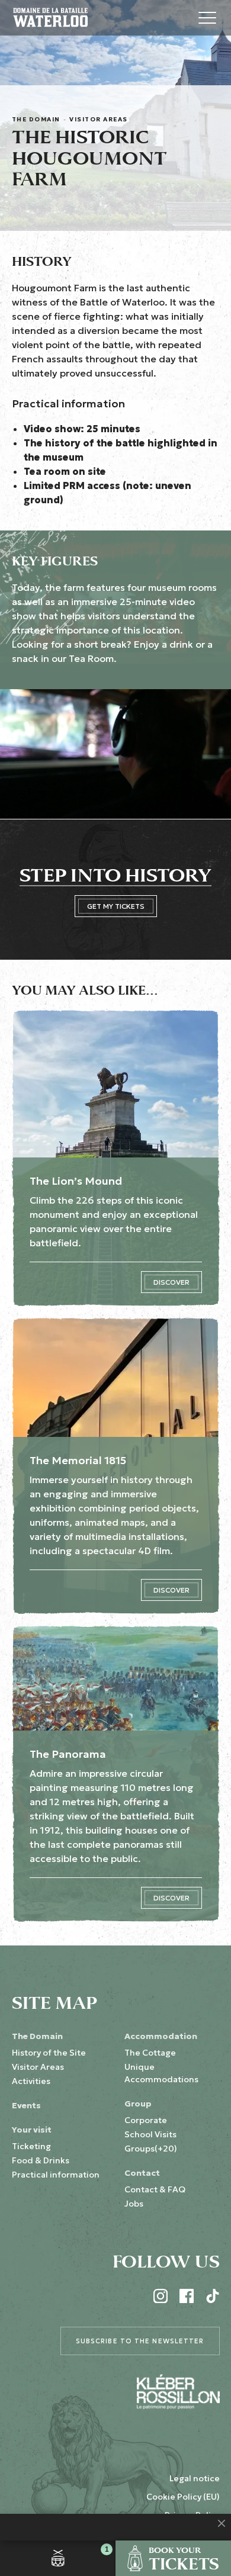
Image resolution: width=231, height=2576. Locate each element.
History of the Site (49, 2053)
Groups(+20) (151, 2149)
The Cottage (150, 2053)
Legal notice (195, 2478)
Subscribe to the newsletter (140, 2341)
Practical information (56, 2175)
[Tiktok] (213, 2296)
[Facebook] (187, 2296)
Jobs (134, 2204)
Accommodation (161, 2036)
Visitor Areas (99, 119)
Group (138, 2104)
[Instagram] (161, 2296)
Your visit (32, 2130)
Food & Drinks (41, 2160)
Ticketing (31, 2146)
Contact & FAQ (155, 2189)
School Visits (150, 2134)
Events (26, 2105)
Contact (142, 2173)
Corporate (146, 2120)
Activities (31, 2081)
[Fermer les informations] (222, 2523)
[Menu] (207, 18)
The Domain (36, 119)
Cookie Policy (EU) (183, 2497)
